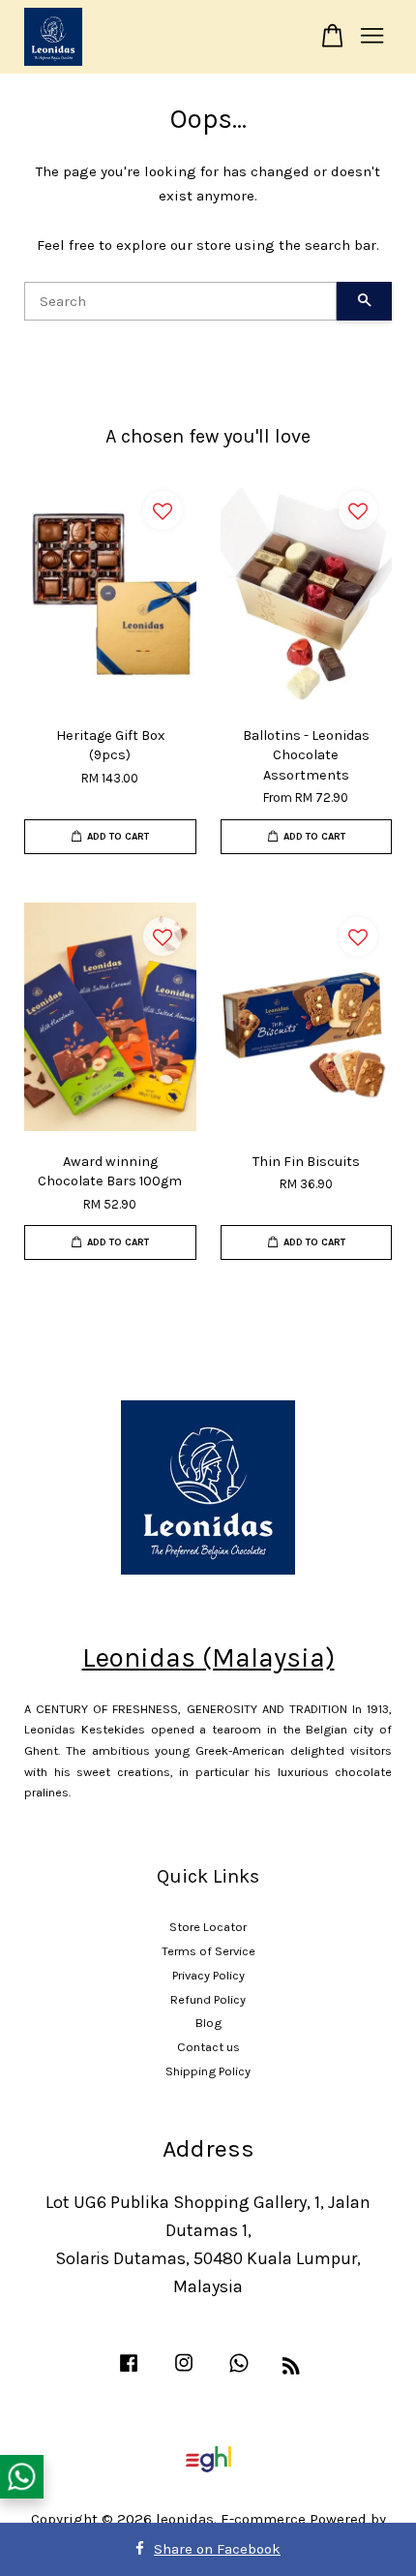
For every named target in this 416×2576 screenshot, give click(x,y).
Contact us (208, 2047)
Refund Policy (208, 1999)
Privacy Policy (208, 1975)
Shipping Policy (208, 2071)
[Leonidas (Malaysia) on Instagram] (184, 2372)
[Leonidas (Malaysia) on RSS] (291, 2369)
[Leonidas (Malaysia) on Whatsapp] (239, 2372)
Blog (208, 2023)
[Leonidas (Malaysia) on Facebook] (129, 2372)
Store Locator (208, 1927)
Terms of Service (208, 1951)
